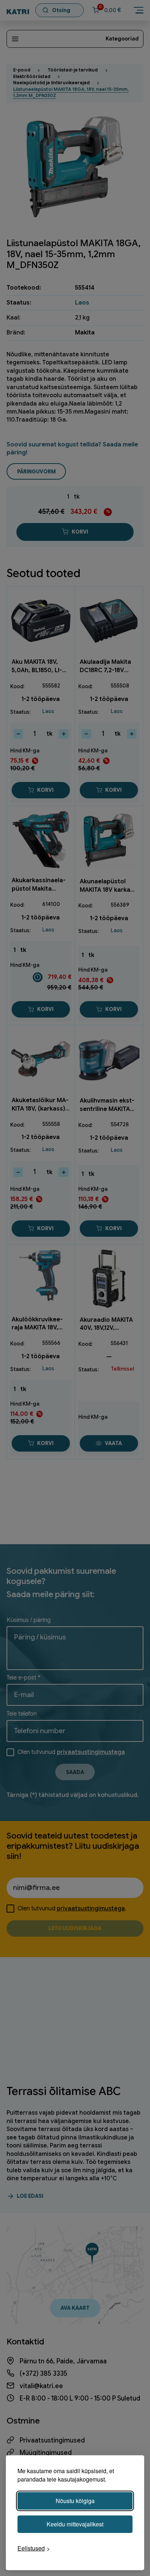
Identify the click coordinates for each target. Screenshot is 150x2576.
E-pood (22, 70)
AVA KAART (75, 2308)
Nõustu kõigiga (75, 2501)
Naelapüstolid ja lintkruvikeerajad (51, 83)
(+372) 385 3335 (44, 2374)
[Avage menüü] (139, 10)
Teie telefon (22, 1714)
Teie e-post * (23, 1678)
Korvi (80, 532)
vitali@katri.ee (41, 2386)
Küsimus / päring (29, 1620)
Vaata (113, 1443)
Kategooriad (122, 39)
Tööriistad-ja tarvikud (73, 70)
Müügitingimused (46, 2453)
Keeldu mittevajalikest (75, 2524)
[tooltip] (38, 977)
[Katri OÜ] (18, 10)
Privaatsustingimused (52, 2440)
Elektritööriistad (32, 77)
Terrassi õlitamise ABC (64, 2091)
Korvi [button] (45, 790)
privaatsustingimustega (91, 1752)
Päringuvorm (36, 472)
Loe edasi (30, 2196)
